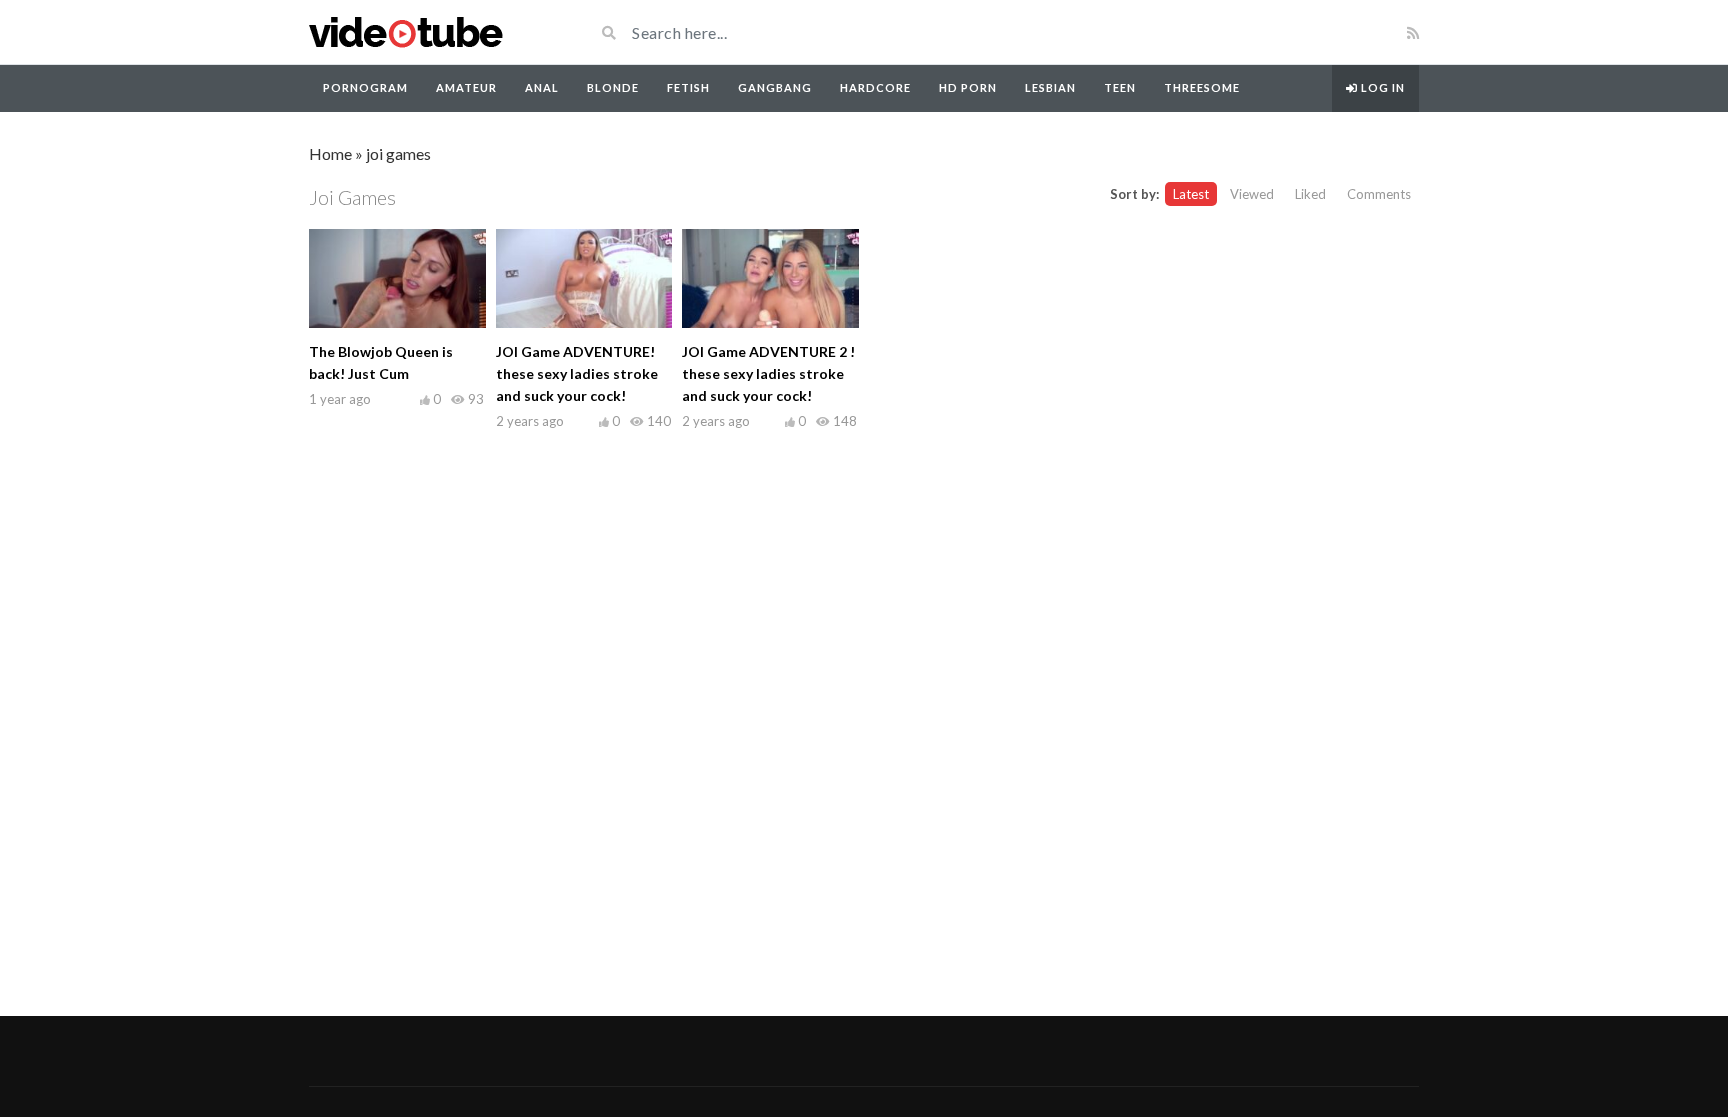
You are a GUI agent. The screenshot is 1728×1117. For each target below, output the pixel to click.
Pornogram (365, 87)
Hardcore (875, 87)
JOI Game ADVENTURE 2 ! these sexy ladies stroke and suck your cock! (768, 373)
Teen (1120, 87)
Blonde (613, 87)
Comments (1379, 194)
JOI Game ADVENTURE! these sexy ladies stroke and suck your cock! (577, 373)
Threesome (1202, 87)
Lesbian (1050, 87)
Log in (1381, 87)
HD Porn (968, 87)
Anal (542, 87)
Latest (1191, 194)
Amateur (466, 87)
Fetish (688, 87)
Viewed (1252, 194)
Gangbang (775, 87)
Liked (1310, 194)
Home (330, 153)
